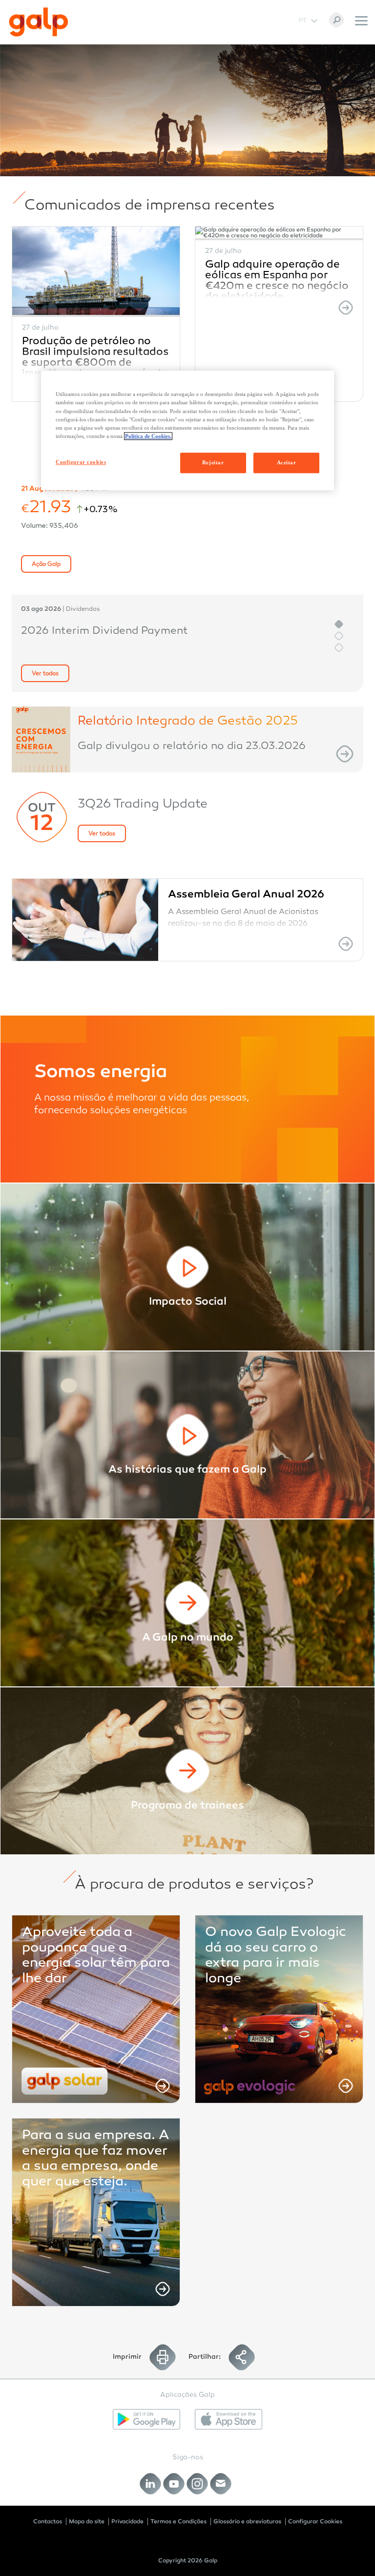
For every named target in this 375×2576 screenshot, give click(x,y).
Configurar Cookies (315, 2521)
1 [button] (339, 624)
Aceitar (287, 462)
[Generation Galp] (187, 1771)
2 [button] (339, 636)
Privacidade (127, 2521)
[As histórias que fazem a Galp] (187, 1435)
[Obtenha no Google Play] (146, 2419)
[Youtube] (174, 2484)
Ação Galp (46, 564)
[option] (96, 314)
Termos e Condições (178, 2521)
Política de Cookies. (148, 436)
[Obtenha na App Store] (229, 2419)
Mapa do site (87, 2521)
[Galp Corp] (39, 22)
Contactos (48, 2521)
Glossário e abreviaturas (247, 2521)
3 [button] (339, 648)
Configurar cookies (81, 462)
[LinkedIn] (151, 2484)
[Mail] (221, 2484)
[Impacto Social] (187, 1267)
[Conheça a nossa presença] (187, 1603)
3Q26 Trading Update (143, 805)
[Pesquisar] (336, 20)
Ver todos (45, 674)
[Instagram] (198, 2484)
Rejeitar (213, 462)
